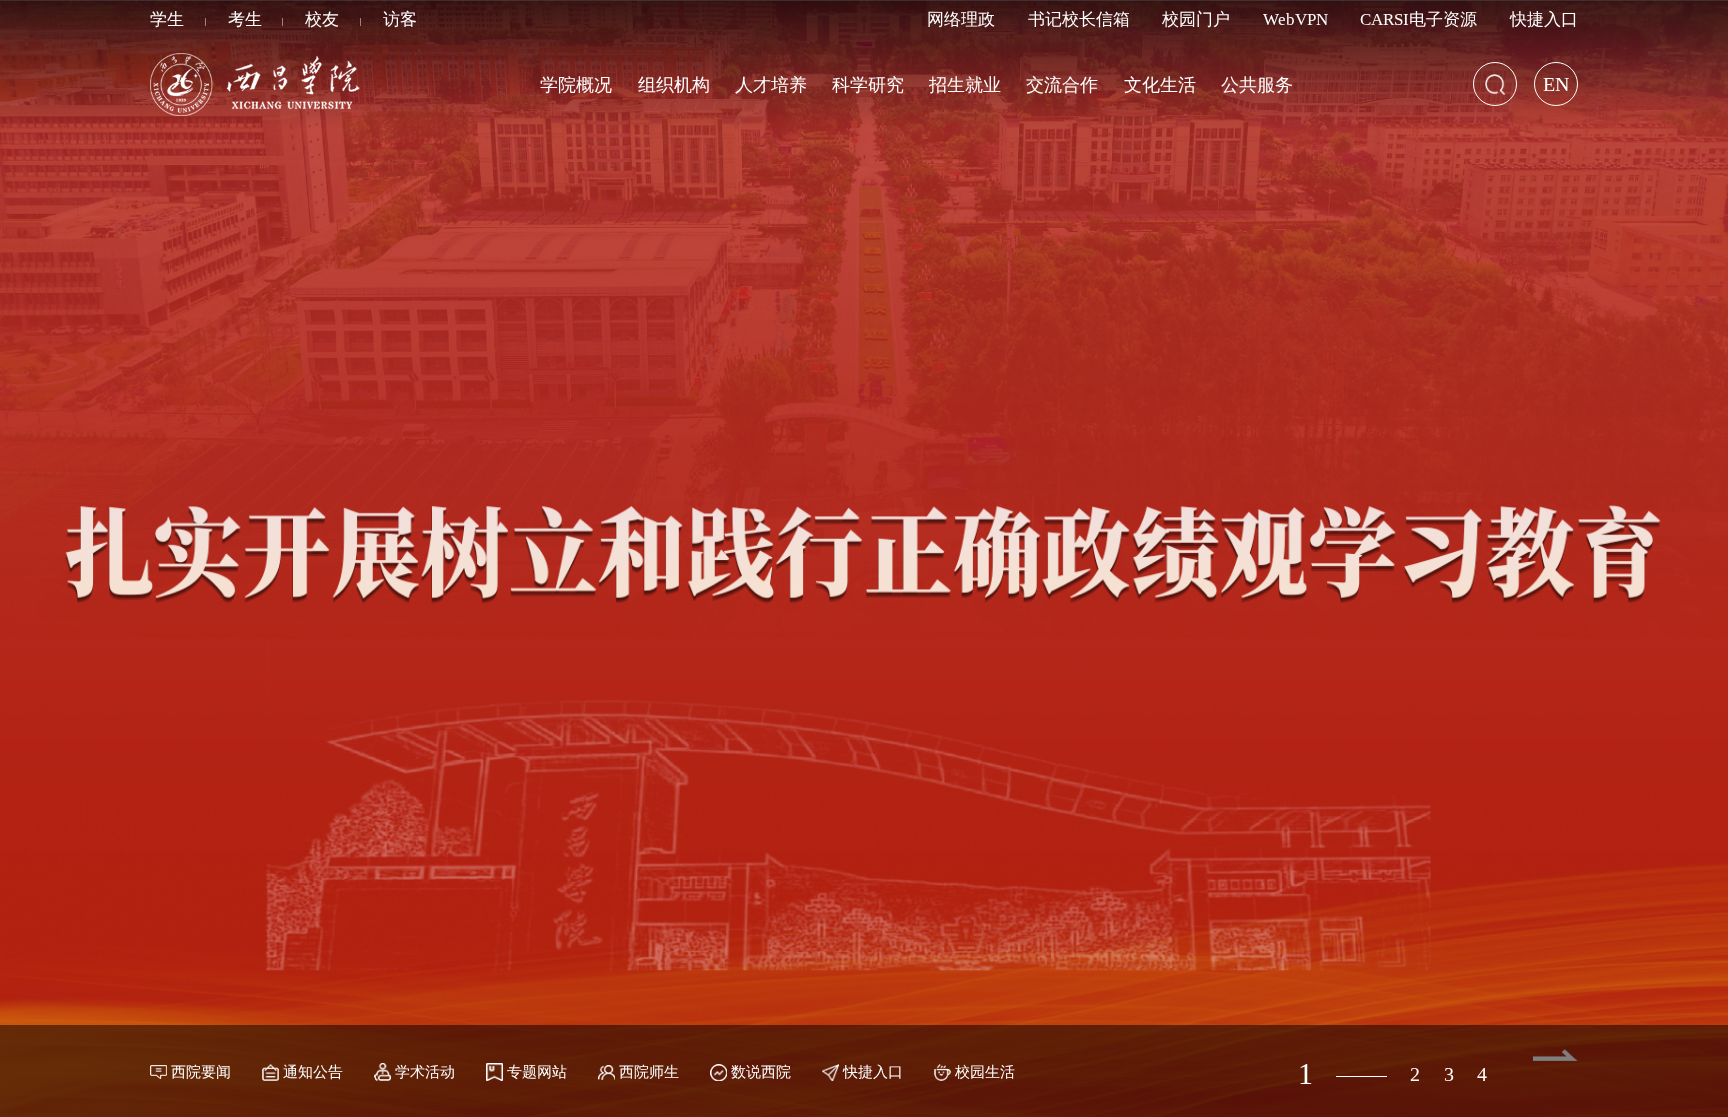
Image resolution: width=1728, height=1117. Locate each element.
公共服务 (1257, 85)
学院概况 (576, 85)
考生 (245, 19)
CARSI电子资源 (1418, 19)
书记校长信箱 (1079, 19)
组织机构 (674, 85)
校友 (322, 19)
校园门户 (1196, 19)
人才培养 (771, 85)
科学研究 (868, 85)
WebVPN (1295, 19)
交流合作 (1062, 85)
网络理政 (961, 19)
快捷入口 (1544, 19)
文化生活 (1160, 85)
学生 (167, 19)
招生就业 (965, 85)
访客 (400, 19)
